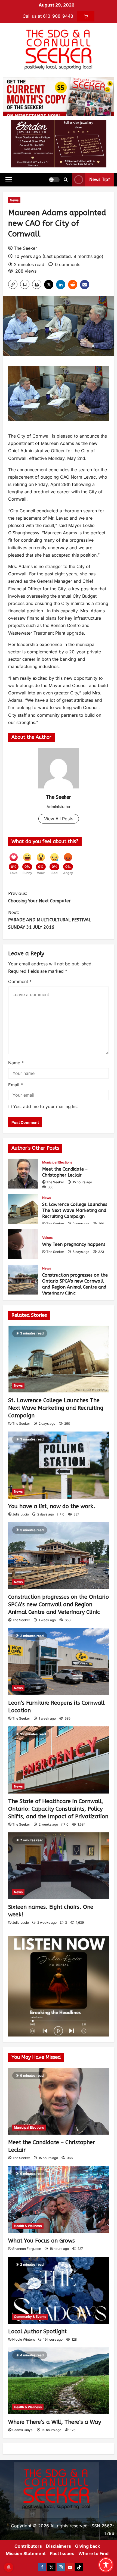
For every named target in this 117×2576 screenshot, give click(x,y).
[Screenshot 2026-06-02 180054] (59, 143)
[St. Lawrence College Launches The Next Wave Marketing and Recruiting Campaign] (59, 1359)
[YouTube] (70, 2567)
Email (16, 1085)
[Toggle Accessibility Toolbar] (106, 2565)
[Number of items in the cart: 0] (86, 16)
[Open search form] (66, 180)
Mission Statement (26, 2553)
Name (16, 1063)
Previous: (39, 897)
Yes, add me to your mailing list (45, 1106)
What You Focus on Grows (41, 2241)
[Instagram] (61, 2567)
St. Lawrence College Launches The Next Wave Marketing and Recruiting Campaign (23, 1209)
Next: (50, 920)
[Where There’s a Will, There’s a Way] (59, 2381)
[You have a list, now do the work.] (59, 1465)
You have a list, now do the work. (52, 1506)
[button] (9, 180)
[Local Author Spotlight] (59, 2290)
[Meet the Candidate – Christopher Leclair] (59, 2101)
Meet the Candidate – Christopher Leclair (23, 1174)
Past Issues (62, 2553)
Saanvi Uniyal (23, 2430)
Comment (20, 981)
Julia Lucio (21, 1514)
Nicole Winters (24, 2339)
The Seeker (25, 248)
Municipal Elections (57, 1162)
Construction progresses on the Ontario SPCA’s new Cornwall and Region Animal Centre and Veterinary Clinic (23, 1280)
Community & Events (30, 2317)
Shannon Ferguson (27, 2249)
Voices (47, 1238)
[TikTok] (79, 2567)
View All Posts (59, 819)
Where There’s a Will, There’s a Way (55, 2422)
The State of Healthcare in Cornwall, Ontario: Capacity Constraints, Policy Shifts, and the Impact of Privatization (58, 1809)
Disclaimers (59, 2546)
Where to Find (93, 2553)
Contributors (28, 2546)
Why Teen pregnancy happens (23, 1244)
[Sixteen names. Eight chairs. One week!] (59, 1866)
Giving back (87, 2546)
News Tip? (100, 180)
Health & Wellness (28, 2226)
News (14, 200)
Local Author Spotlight (37, 2332)
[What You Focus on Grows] (59, 2199)
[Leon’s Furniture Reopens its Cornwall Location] (59, 1662)
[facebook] (42, 2567)
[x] (51, 2567)
